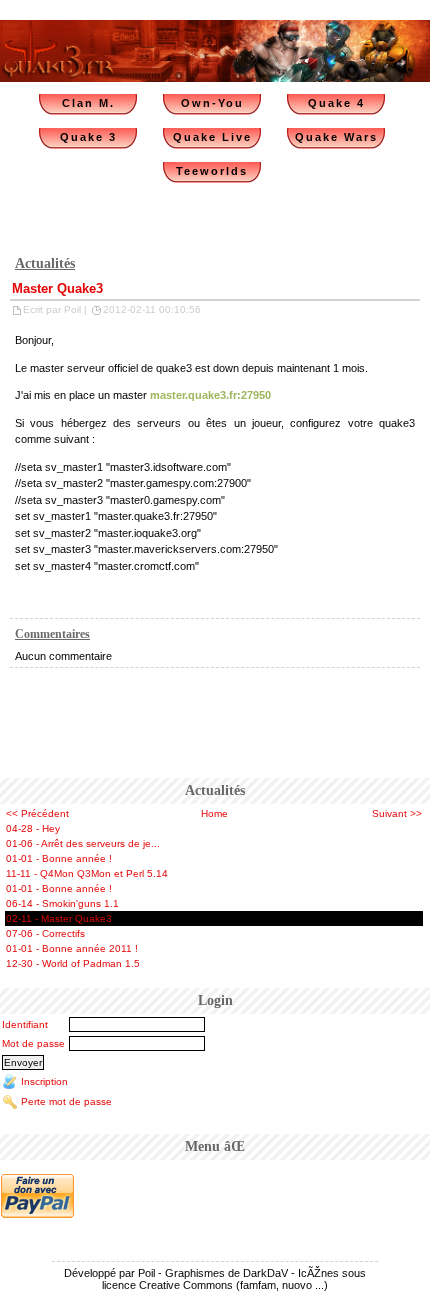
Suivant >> (397, 813)
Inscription (44, 1081)
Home (214, 813)
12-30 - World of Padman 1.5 (73, 963)
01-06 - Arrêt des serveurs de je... (83, 843)
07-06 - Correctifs (45, 933)
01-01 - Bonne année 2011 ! (72, 948)
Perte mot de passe (66, 1101)
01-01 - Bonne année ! (59, 858)
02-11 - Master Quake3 (59, 918)
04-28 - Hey (33, 828)
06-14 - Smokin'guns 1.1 (62, 903)
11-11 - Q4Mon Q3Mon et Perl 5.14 (87, 873)
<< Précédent (37, 813)
